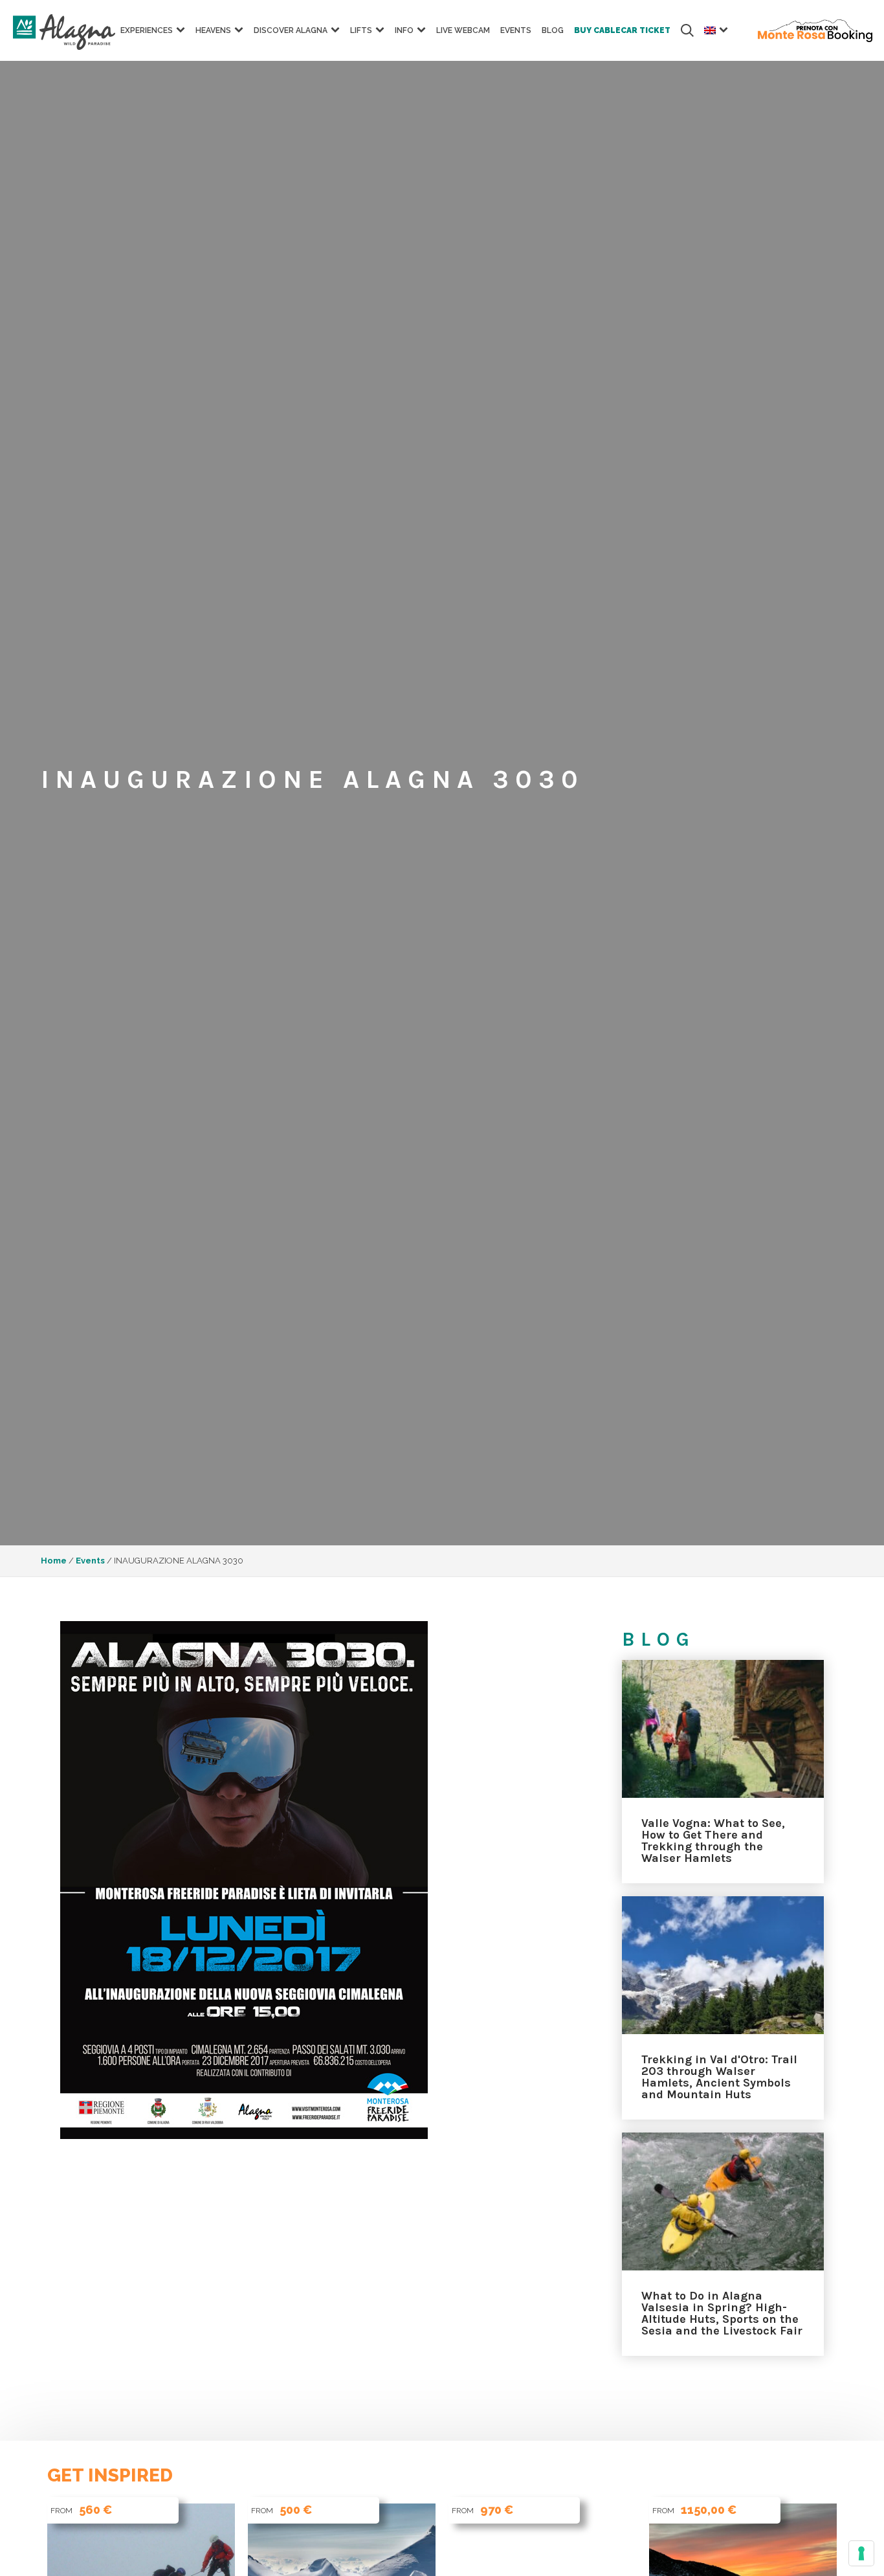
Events (516, 30)
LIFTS (361, 30)
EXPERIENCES (147, 30)
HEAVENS (213, 30)
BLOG (553, 30)
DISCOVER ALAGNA (291, 30)
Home (54, 1561)
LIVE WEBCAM (463, 30)
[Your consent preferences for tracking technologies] (861, 2553)
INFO (404, 30)
